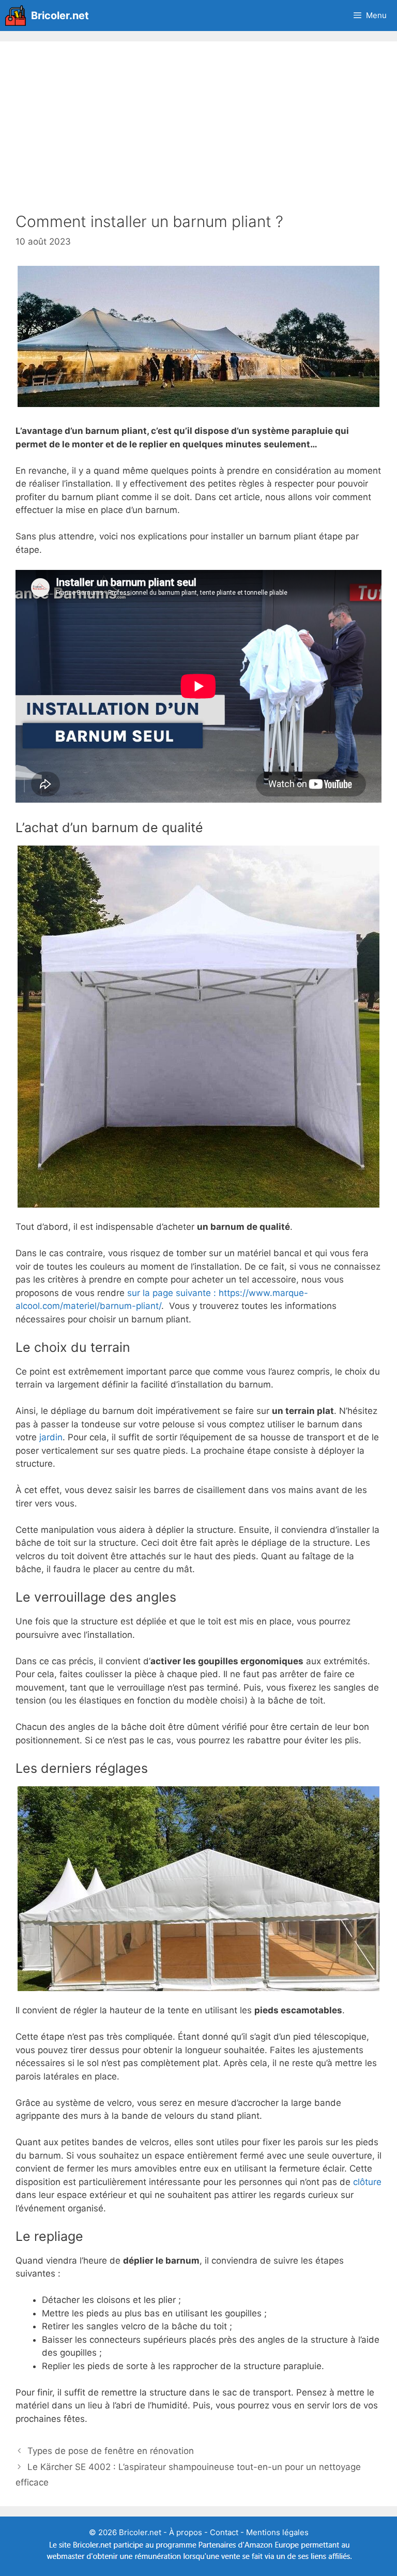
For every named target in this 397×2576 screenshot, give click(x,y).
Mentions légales (277, 2532)
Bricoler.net (60, 16)
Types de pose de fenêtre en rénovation (111, 2451)
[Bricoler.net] (18, 16)
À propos (186, 2532)
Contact (224, 2532)
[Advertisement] (198, 134)
